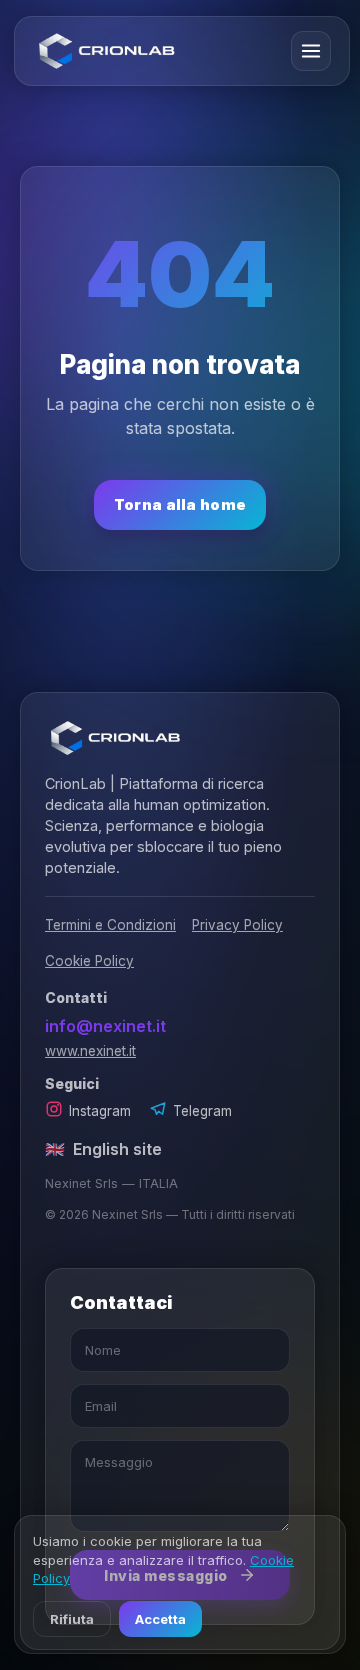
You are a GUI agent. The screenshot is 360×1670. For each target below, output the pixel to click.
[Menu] (311, 51)
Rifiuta (72, 1619)
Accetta (160, 1619)
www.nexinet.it (90, 1051)
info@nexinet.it (105, 1026)
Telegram (202, 1111)
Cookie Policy (89, 961)
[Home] (107, 51)
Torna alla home (180, 504)
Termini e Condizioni (110, 925)
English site (103, 1149)
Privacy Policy (237, 925)
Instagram (100, 1111)
